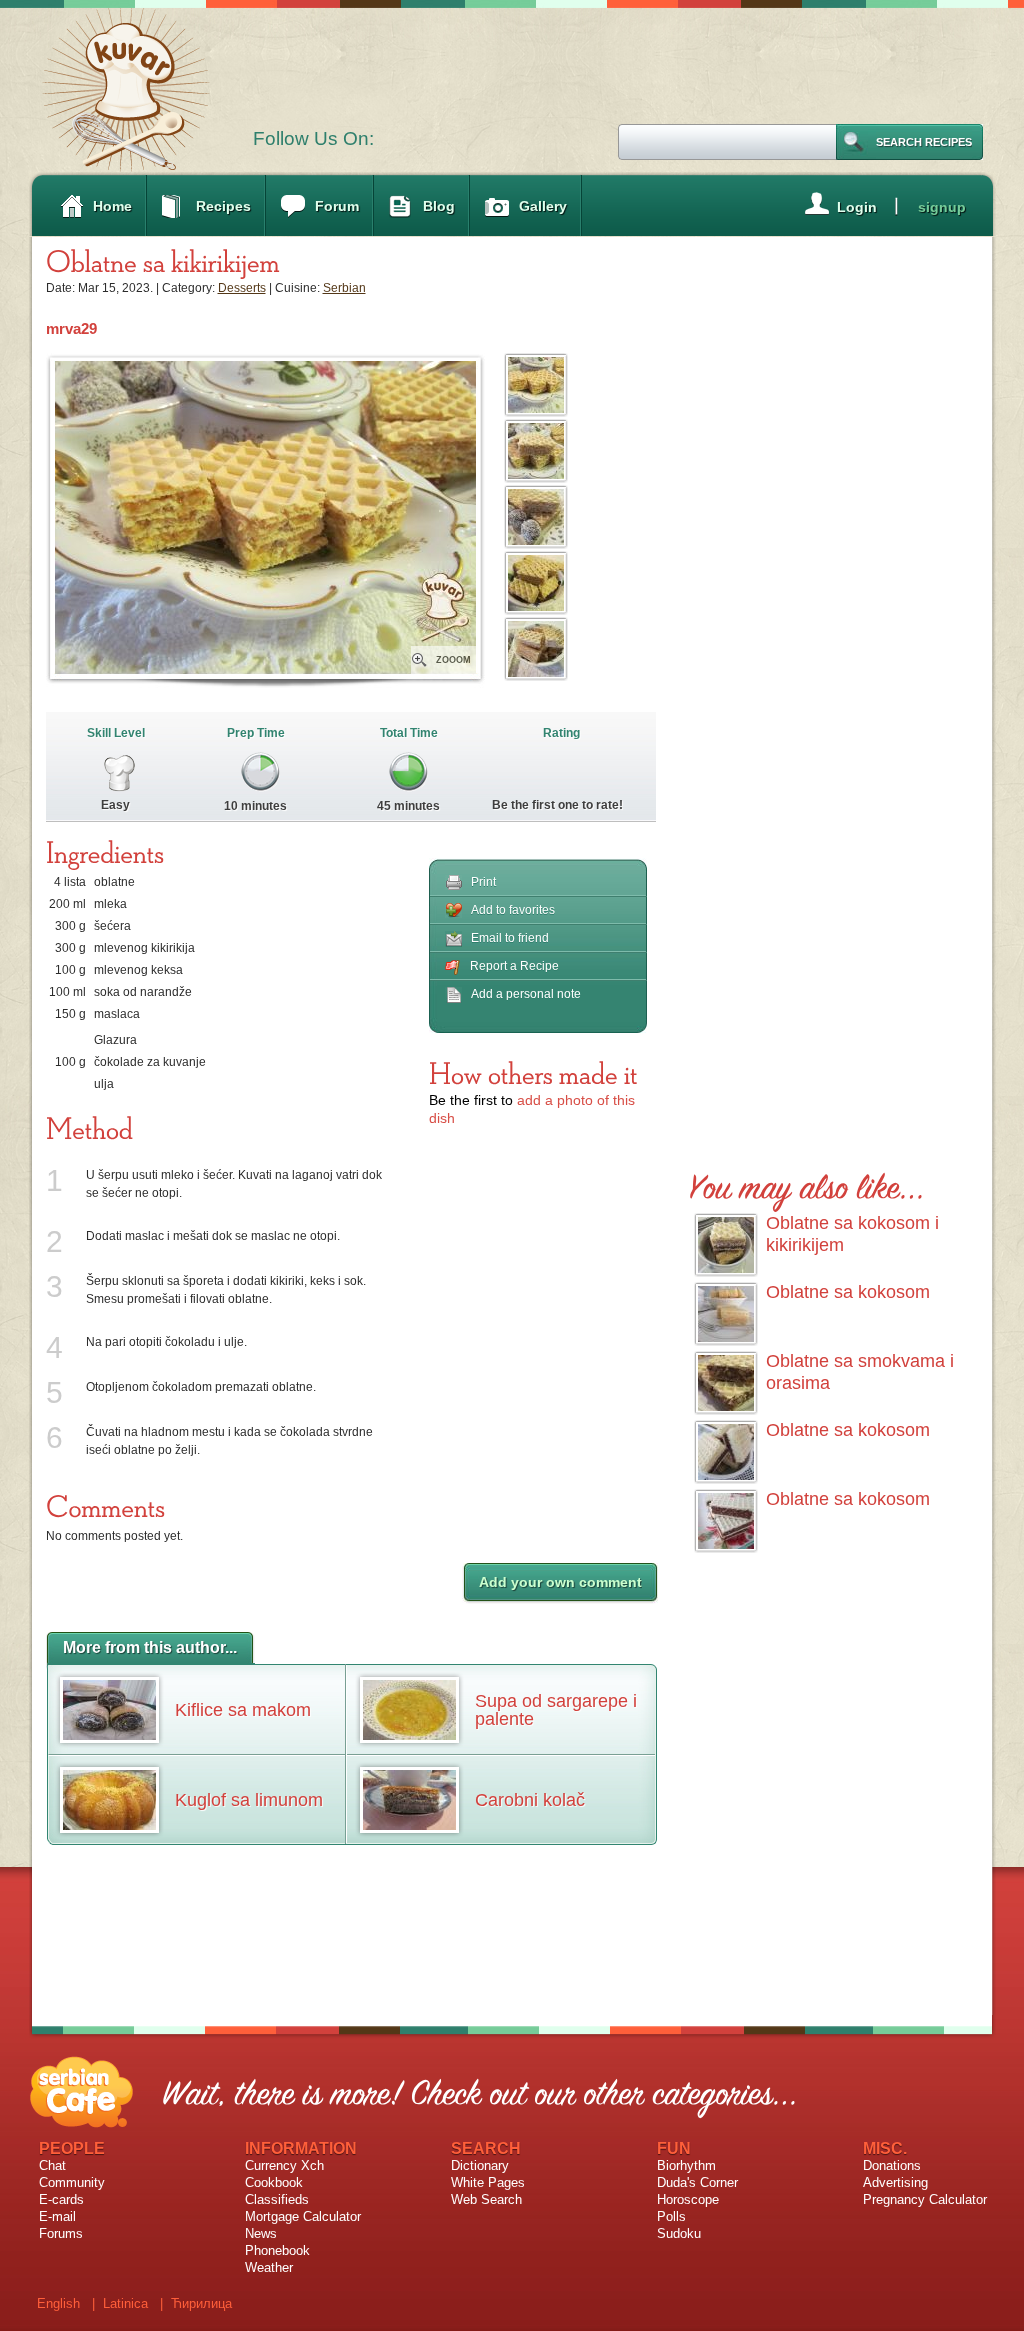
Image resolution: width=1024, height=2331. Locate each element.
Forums (61, 2233)
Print (483, 882)
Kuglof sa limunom (249, 1800)
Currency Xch (284, 2165)
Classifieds (277, 2199)
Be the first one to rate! (557, 805)
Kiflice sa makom (243, 1710)
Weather (269, 2267)
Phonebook (277, 2250)
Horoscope (688, 2199)
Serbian (344, 288)
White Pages (488, 2182)
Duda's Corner (697, 2182)
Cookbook (274, 2182)
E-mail (57, 2216)
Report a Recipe (514, 966)
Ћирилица (201, 2303)
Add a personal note (526, 994)
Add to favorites (513, 910)
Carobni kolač (530, 1800)
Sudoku (679, 2233)
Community (72, 2182)
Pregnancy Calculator (925, 2199)
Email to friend (510, 938)
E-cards (61, 2199)
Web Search (486, 2199)
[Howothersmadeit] (533, 1073)
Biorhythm (686, 2165)
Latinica (125, 2303)
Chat (52, 2165)
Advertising (895, 2182)
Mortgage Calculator (303, 2216)
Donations (892, 2165)
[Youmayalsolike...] (807, 1183)
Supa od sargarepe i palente (556, 1710)
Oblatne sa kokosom (848, 1292)
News (261, 2233)
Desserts (242, 288)
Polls (671, 2216)
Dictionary (480, 2165)
